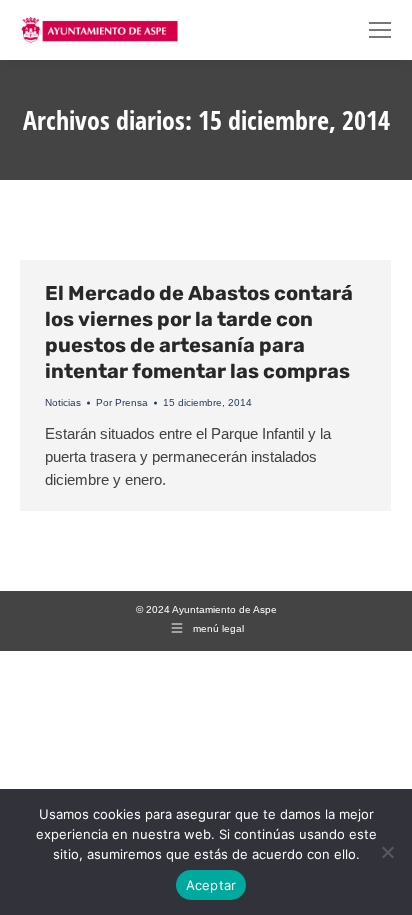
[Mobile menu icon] (380, 30)
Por (122, 402)
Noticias (63, 402)
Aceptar (211, 885)
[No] (387, 852)
